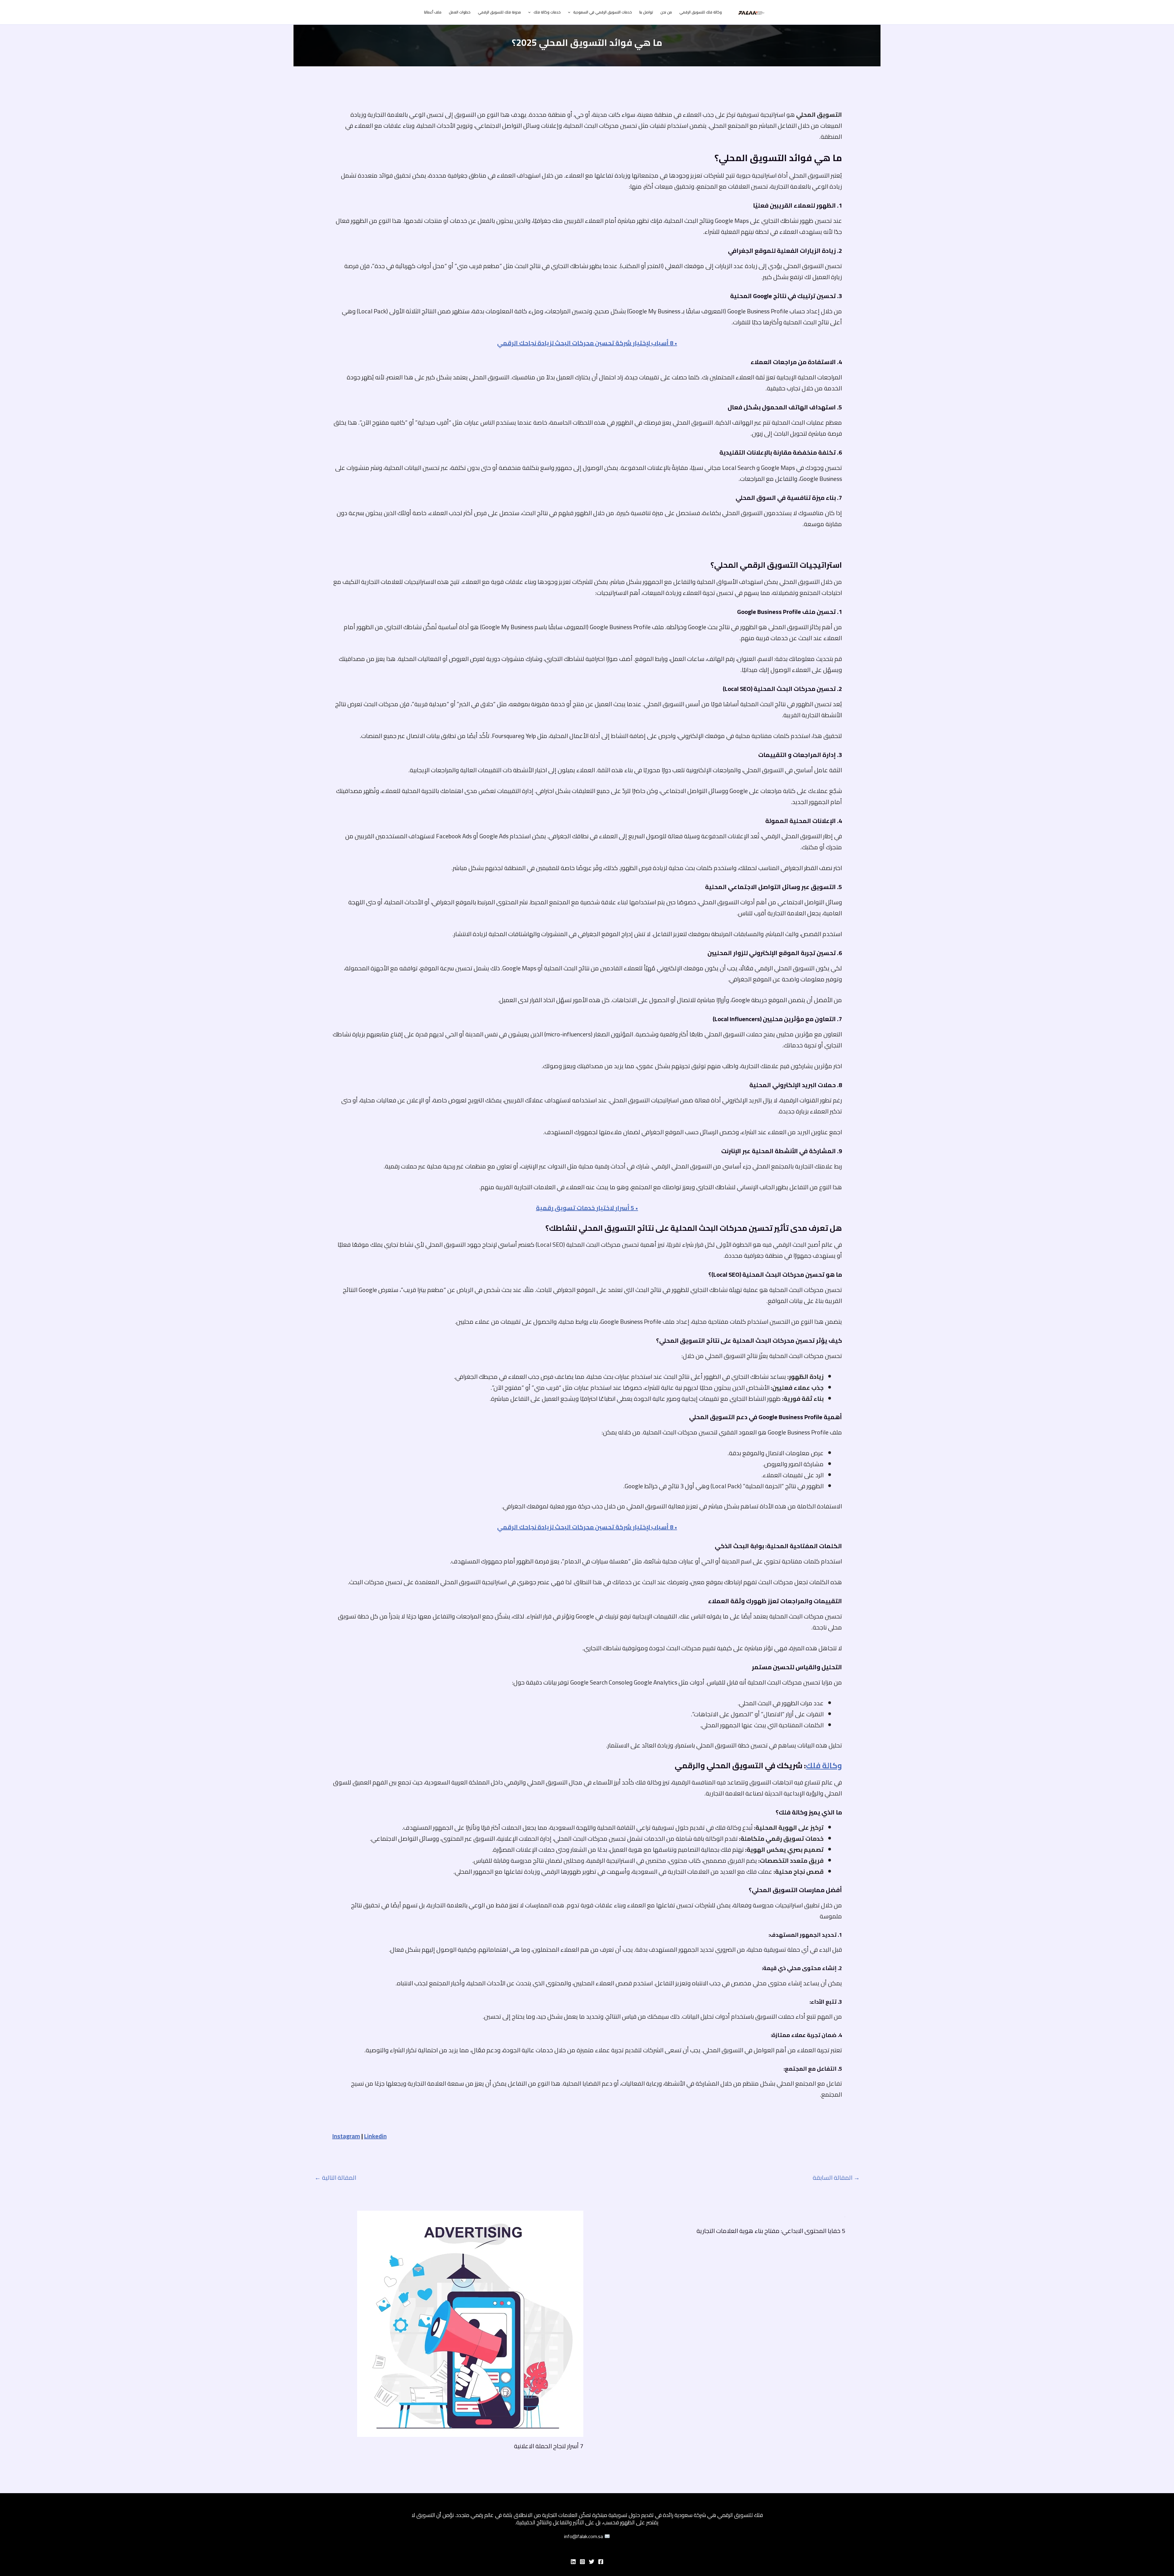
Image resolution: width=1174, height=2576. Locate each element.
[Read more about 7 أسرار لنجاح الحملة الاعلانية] (470, 2323)
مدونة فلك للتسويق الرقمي (499, 12)
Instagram (346, 2136)
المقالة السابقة (836, 2178)
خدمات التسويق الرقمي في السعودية (603, 12)
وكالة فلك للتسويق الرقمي (701, 12)
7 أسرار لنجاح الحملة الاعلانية (549, 2446)
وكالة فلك (824, 1765)
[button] (571, 12)
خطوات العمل (460, 12)
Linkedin (375, 2136)
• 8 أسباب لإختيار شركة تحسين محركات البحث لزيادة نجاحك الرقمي (587, 343)
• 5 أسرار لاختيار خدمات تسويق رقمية (587, 1208)
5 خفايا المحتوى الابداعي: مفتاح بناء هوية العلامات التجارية (771, 2231)
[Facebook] (601, 2562)
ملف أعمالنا (433, 12)
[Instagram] (582, 2562)
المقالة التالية (335, 2178)
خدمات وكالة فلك (547, 12)
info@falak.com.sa (584, 2536)
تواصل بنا (646, 12)
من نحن (666, 12)
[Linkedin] (573, 2562)
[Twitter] (592, 2562)
